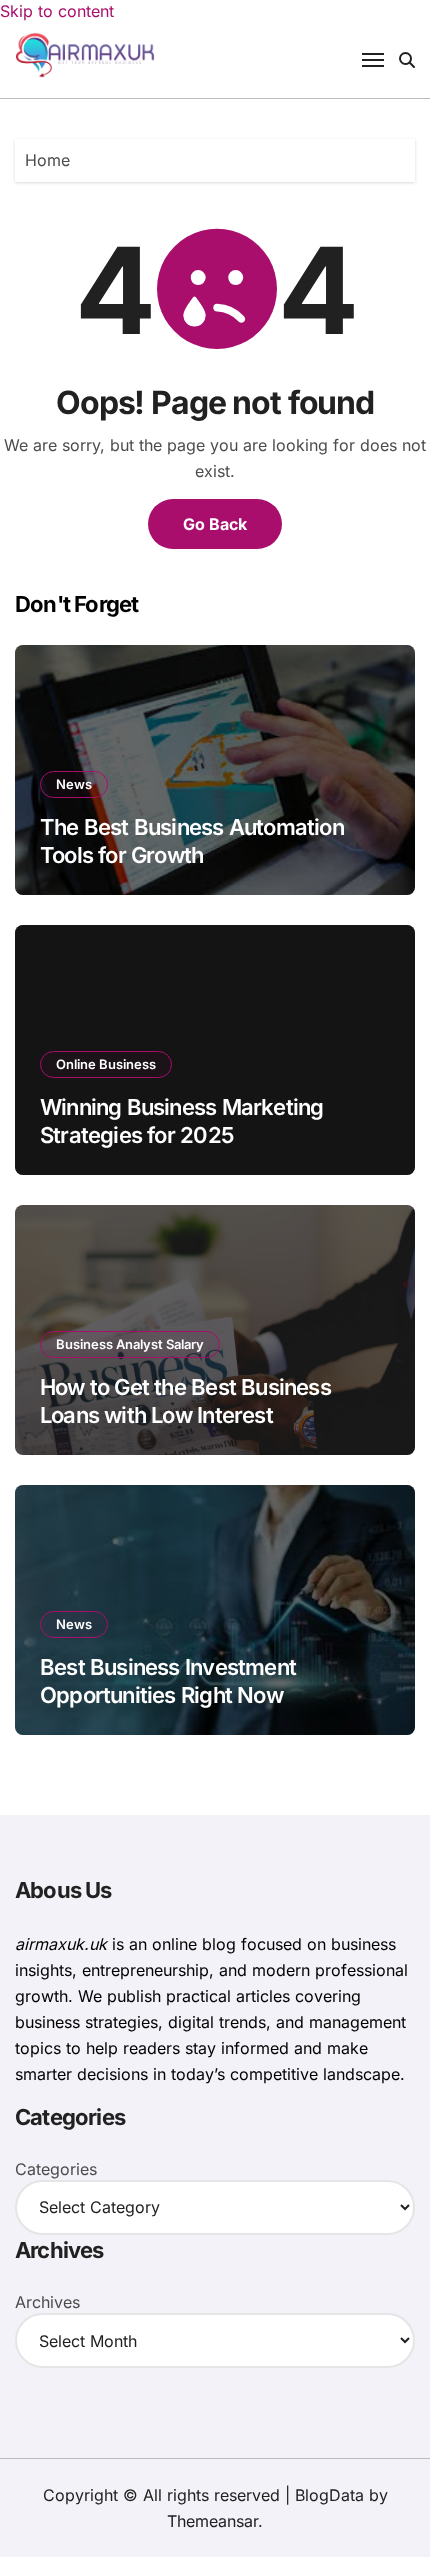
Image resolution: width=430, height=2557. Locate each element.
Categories (56, 2169)
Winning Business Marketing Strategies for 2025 (181, 1121)
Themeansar (212, 2521)
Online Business (106, 1064)
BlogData (329, 2495)
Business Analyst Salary (130, 1344)
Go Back (215, 524)
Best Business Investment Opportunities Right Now (168, 1681)
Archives (47, 2302)
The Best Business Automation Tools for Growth (192, 841)
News (74, 784)
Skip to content (57, 11)
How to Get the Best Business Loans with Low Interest (185, 1401)
